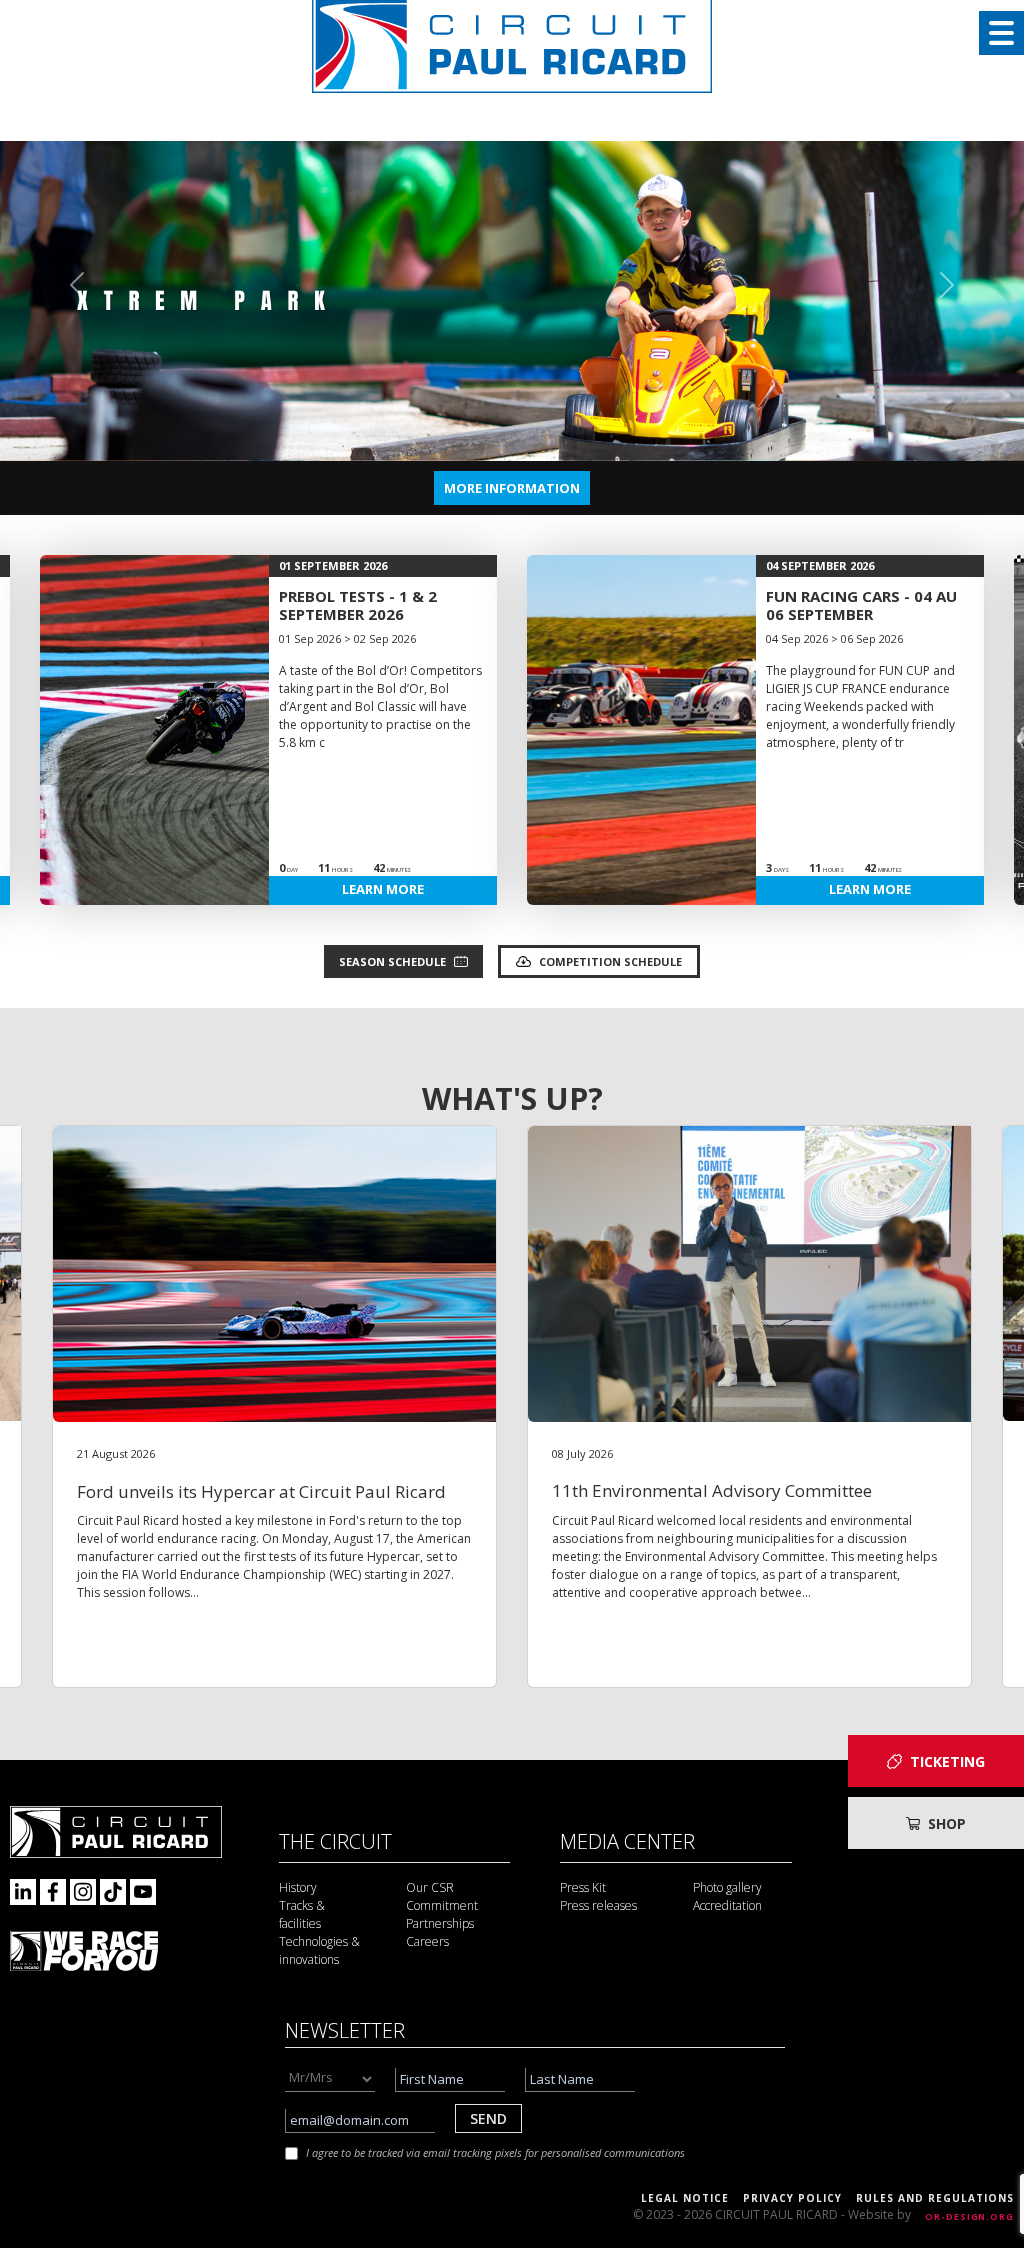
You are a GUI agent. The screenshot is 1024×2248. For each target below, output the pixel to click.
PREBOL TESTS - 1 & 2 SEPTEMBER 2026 (358, 605)
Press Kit (583, 1887)
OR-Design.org (969, 2216)
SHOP (947, 1823)
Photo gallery (727, 1887)
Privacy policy (792, 2198)
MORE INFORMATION (512, 488)
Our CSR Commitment (442, 1896)
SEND (488, 2118)
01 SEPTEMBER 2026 (333, 565)
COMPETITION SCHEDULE (610, 961)
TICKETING (947, 1761)
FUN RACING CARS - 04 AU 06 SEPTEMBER (861, 605)
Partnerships (440, 1923)
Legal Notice (685, 2198)
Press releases (598, 1905)
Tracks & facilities (302, 1914)
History (298, 1887)
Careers (427, 1941)
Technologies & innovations (319, 1950)
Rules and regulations (935, 2198)
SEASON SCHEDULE (392, 961)
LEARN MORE (383, 889)
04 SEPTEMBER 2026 (820, 565)
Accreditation (727, 1905)
